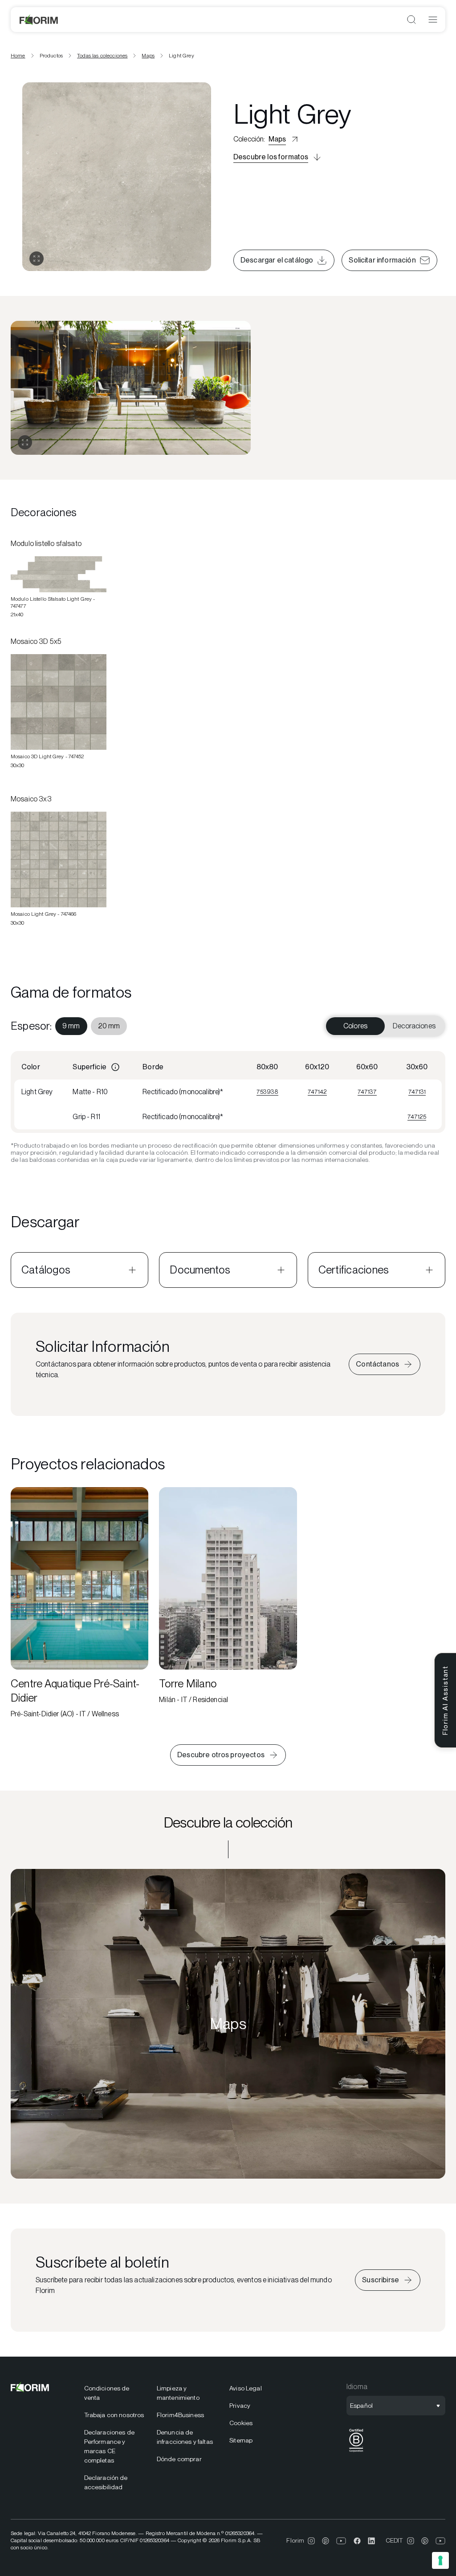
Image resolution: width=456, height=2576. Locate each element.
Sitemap (241, 2440)
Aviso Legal (246, 2388)
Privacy (240, 2406)
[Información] (115, 1067)
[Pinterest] (326, 2541)
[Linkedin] (371, 2541)
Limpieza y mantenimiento (178, 2393)
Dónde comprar (179, 2459)
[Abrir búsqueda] (411, 20)
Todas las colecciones (102, 56)
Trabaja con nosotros (114, 2415)
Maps (148, 56)
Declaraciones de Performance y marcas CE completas (109, 2446)
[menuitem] (71, 1026)
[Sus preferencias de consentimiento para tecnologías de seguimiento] (440, 2560)
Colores (355, 1026)
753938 (267, 1092)
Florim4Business (180, 2415)
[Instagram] (311, 2541)
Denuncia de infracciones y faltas (185, 2437)
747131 (417, 1092)
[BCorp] (356, 2452)
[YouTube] (341, 2541)
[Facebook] (357, 2541)
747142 (317, 1092)
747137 (367, 1092)
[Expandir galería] (25, 442)
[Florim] (39, 20)
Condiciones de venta (107, 2393)
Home (18, 56)
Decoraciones (414, 1026)
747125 (417, 1116)
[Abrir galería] (37, 259)
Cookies (241, 2423)
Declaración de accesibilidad (106, 2482)
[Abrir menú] (433, 20)
